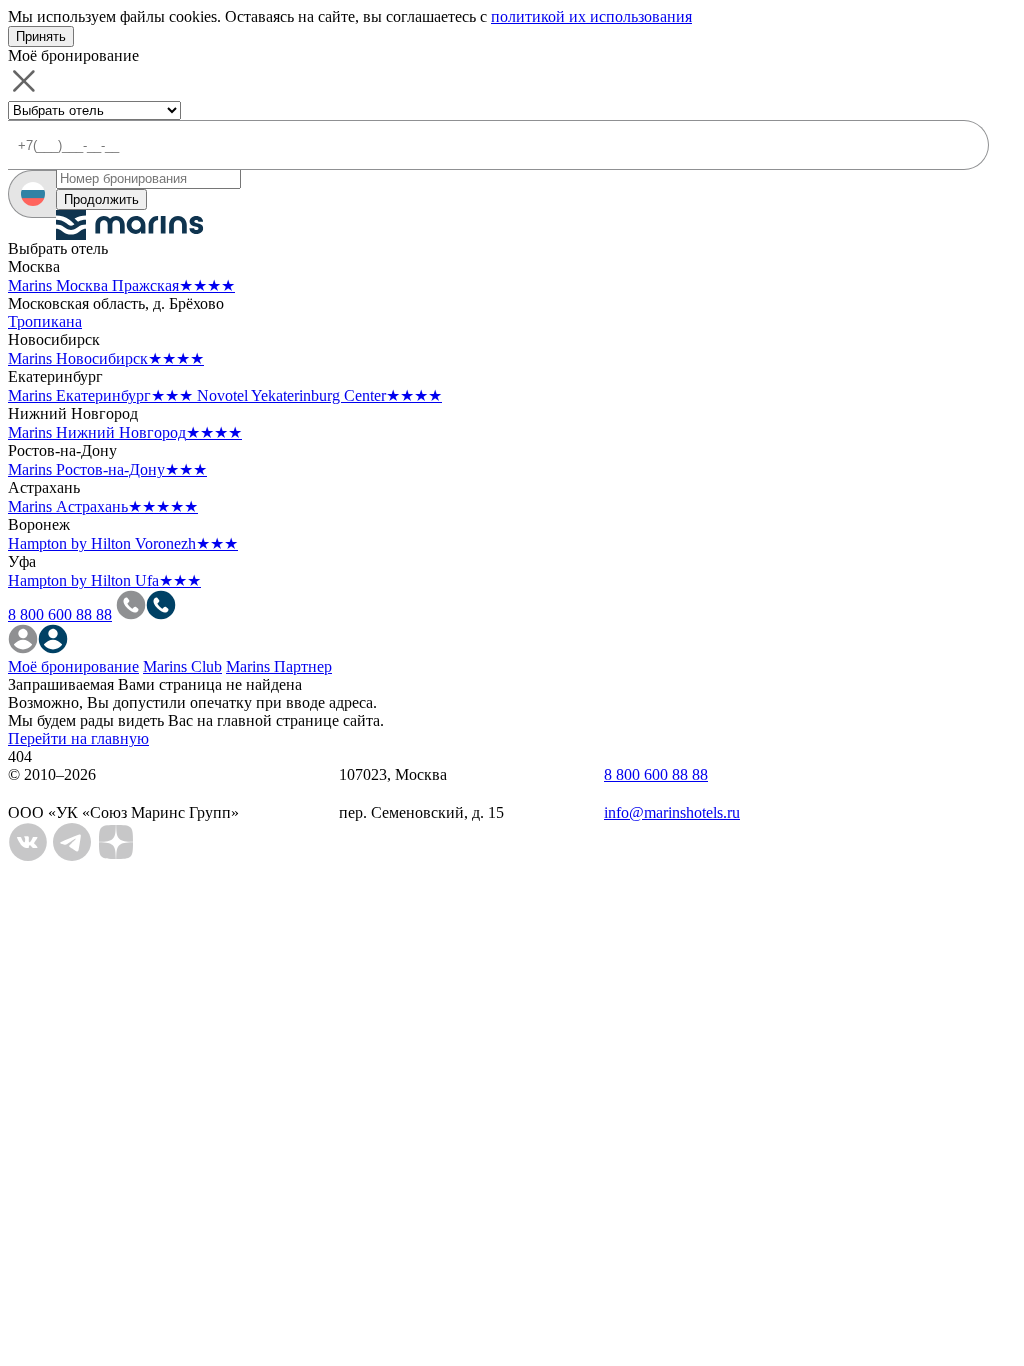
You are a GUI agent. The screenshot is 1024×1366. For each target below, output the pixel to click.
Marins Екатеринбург (100, 395)
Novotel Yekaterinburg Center (319, 395)
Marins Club (182, 666)
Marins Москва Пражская (121, 285)
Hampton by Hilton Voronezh (123, 543)
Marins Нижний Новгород (125, 432)
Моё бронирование (73, 666)
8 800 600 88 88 (60, 614)
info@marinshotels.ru (672, 812)
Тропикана (45, 321)
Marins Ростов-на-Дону (107, 469)
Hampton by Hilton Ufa (104, 580)
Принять (41, 36)
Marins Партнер (279, 666)
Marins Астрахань (103, 506)
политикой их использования (591, 16)
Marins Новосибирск (106, 358)
